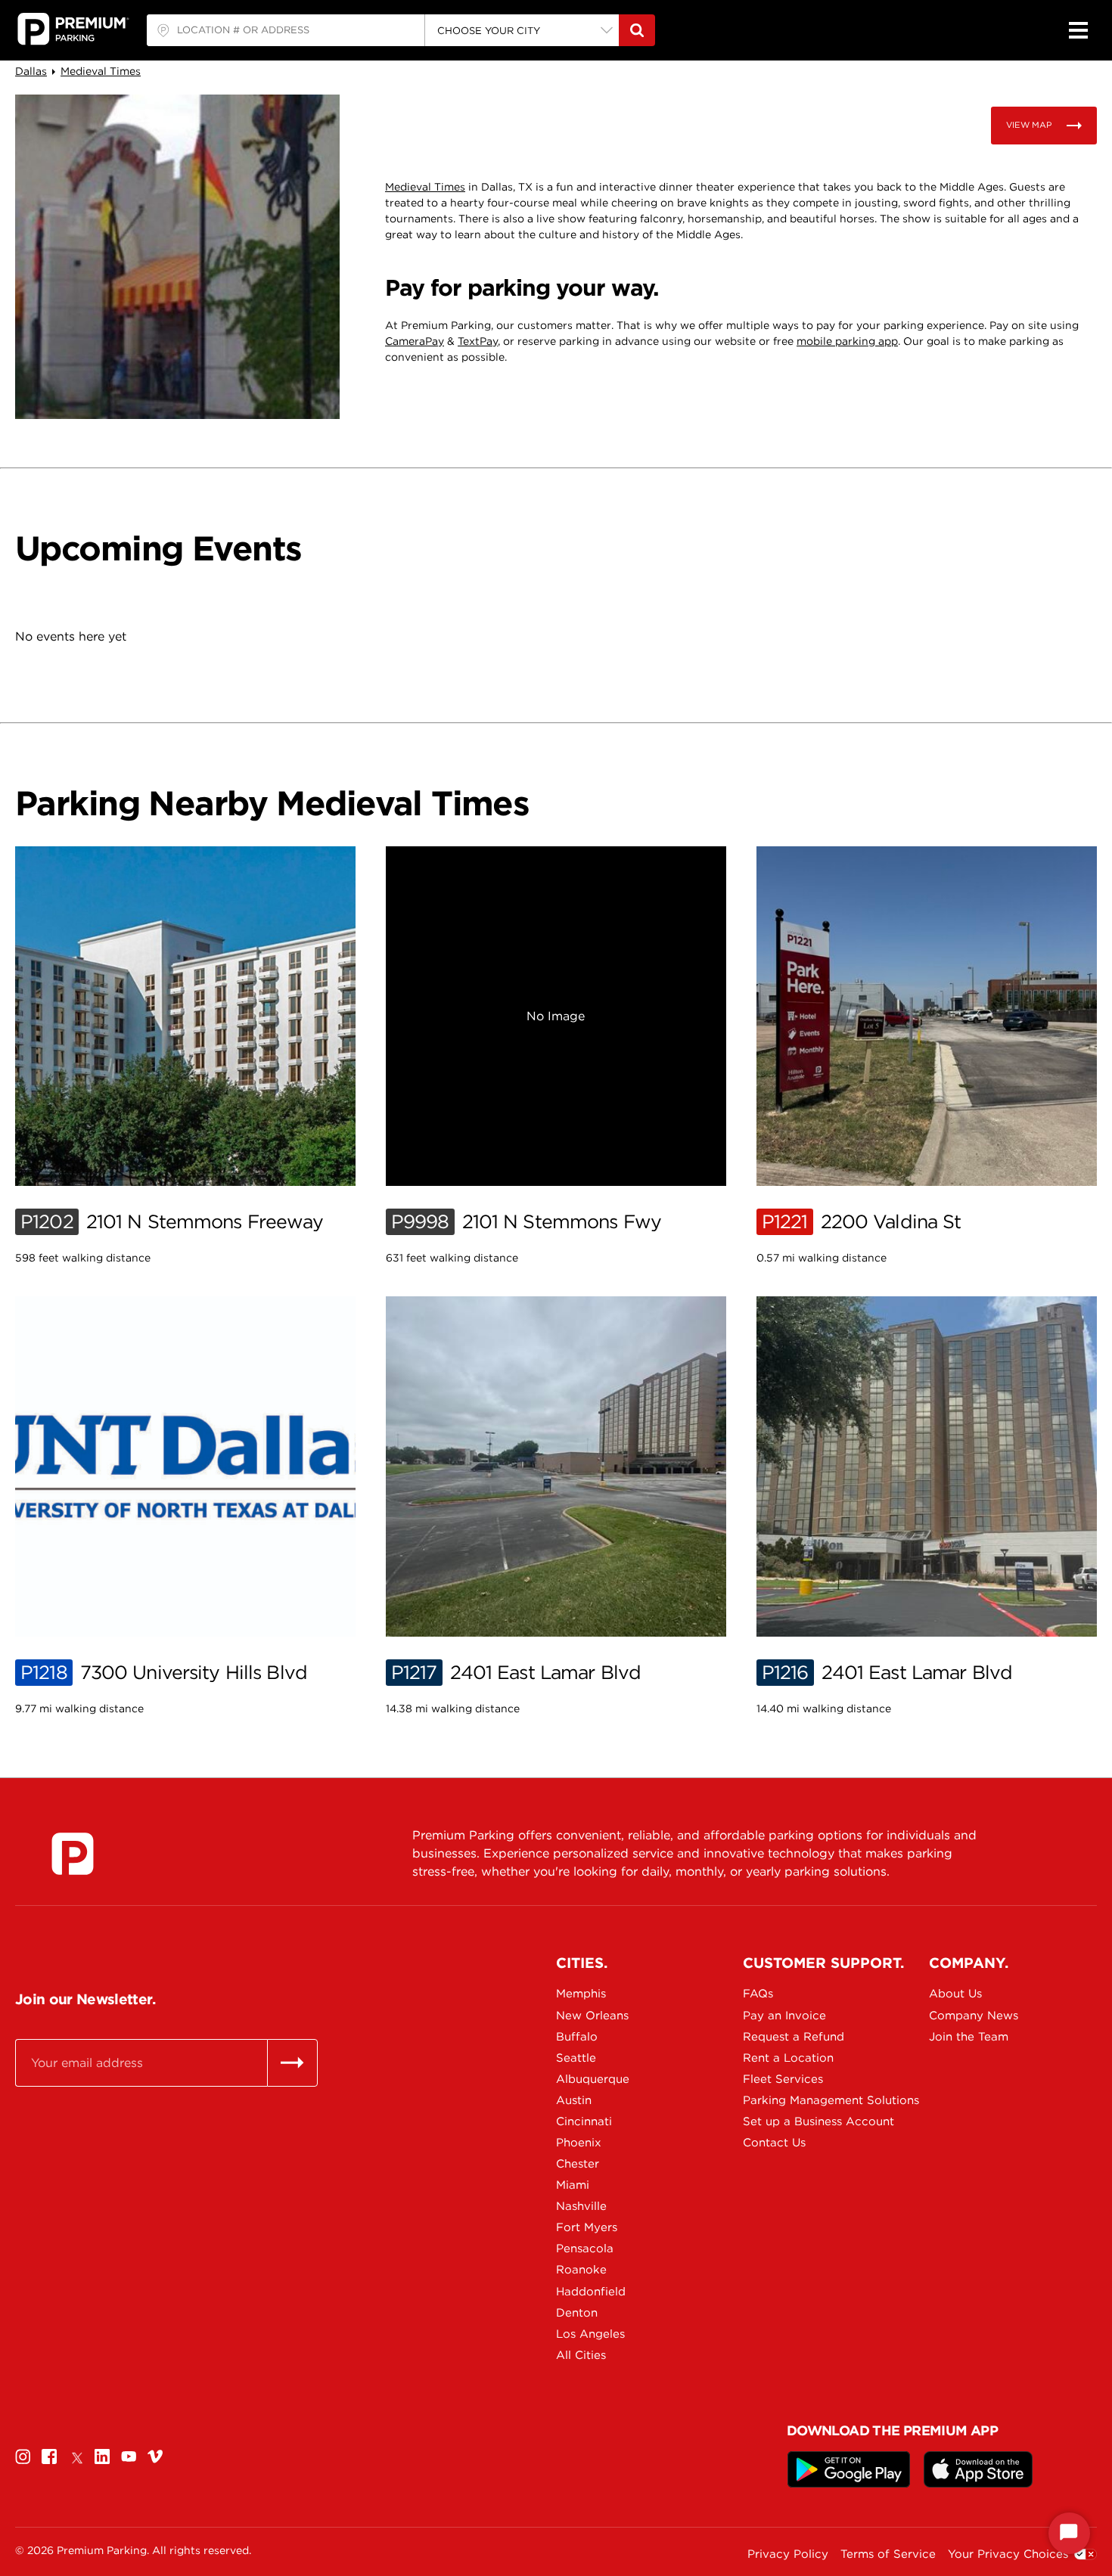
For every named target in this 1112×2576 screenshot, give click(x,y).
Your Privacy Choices (1008, 2554)
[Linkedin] (102, 2457)
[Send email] (292, 2062)
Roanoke (581, 2270)
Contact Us (774, 2143)
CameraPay (415, 341)
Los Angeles (590, 2334)
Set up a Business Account (796, 2121)
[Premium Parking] (73, 1854)
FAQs (758, 1994)
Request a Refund (794, 2037)
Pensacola (585, 2249)
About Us (955, 1994)
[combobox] (286, 30)
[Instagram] (23, 2457)
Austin (574, 2100)
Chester (578, 2164)
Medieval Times (101, 71)
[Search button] (637, 30)
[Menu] (1078, 30)
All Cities (581, 2355)
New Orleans (592, 2016)
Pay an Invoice (784, 2016)
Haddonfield (591, 2292)
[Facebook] (49, 2457)
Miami (573, 2185)
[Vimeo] (155, 2457)
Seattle (576, 2058)
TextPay (478, 341)
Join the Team (969, 2037)
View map (1029, 125)
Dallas (31, 71)
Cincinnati (584, 2121)
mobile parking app (847, 341)
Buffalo (577, 2037)
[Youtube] (129, 2457)
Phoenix (579, 2143)
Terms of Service (888, 2554)
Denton (577, 2313)
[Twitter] (76, 2457)
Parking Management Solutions (796, 2100)
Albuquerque (593, 2079)
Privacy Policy (788, 2554)
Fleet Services (783, 2079)
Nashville (581, 2206)
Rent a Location (788, 2058)
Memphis (581, 1994)
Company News (974, 2016)
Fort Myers (587, 2227)
